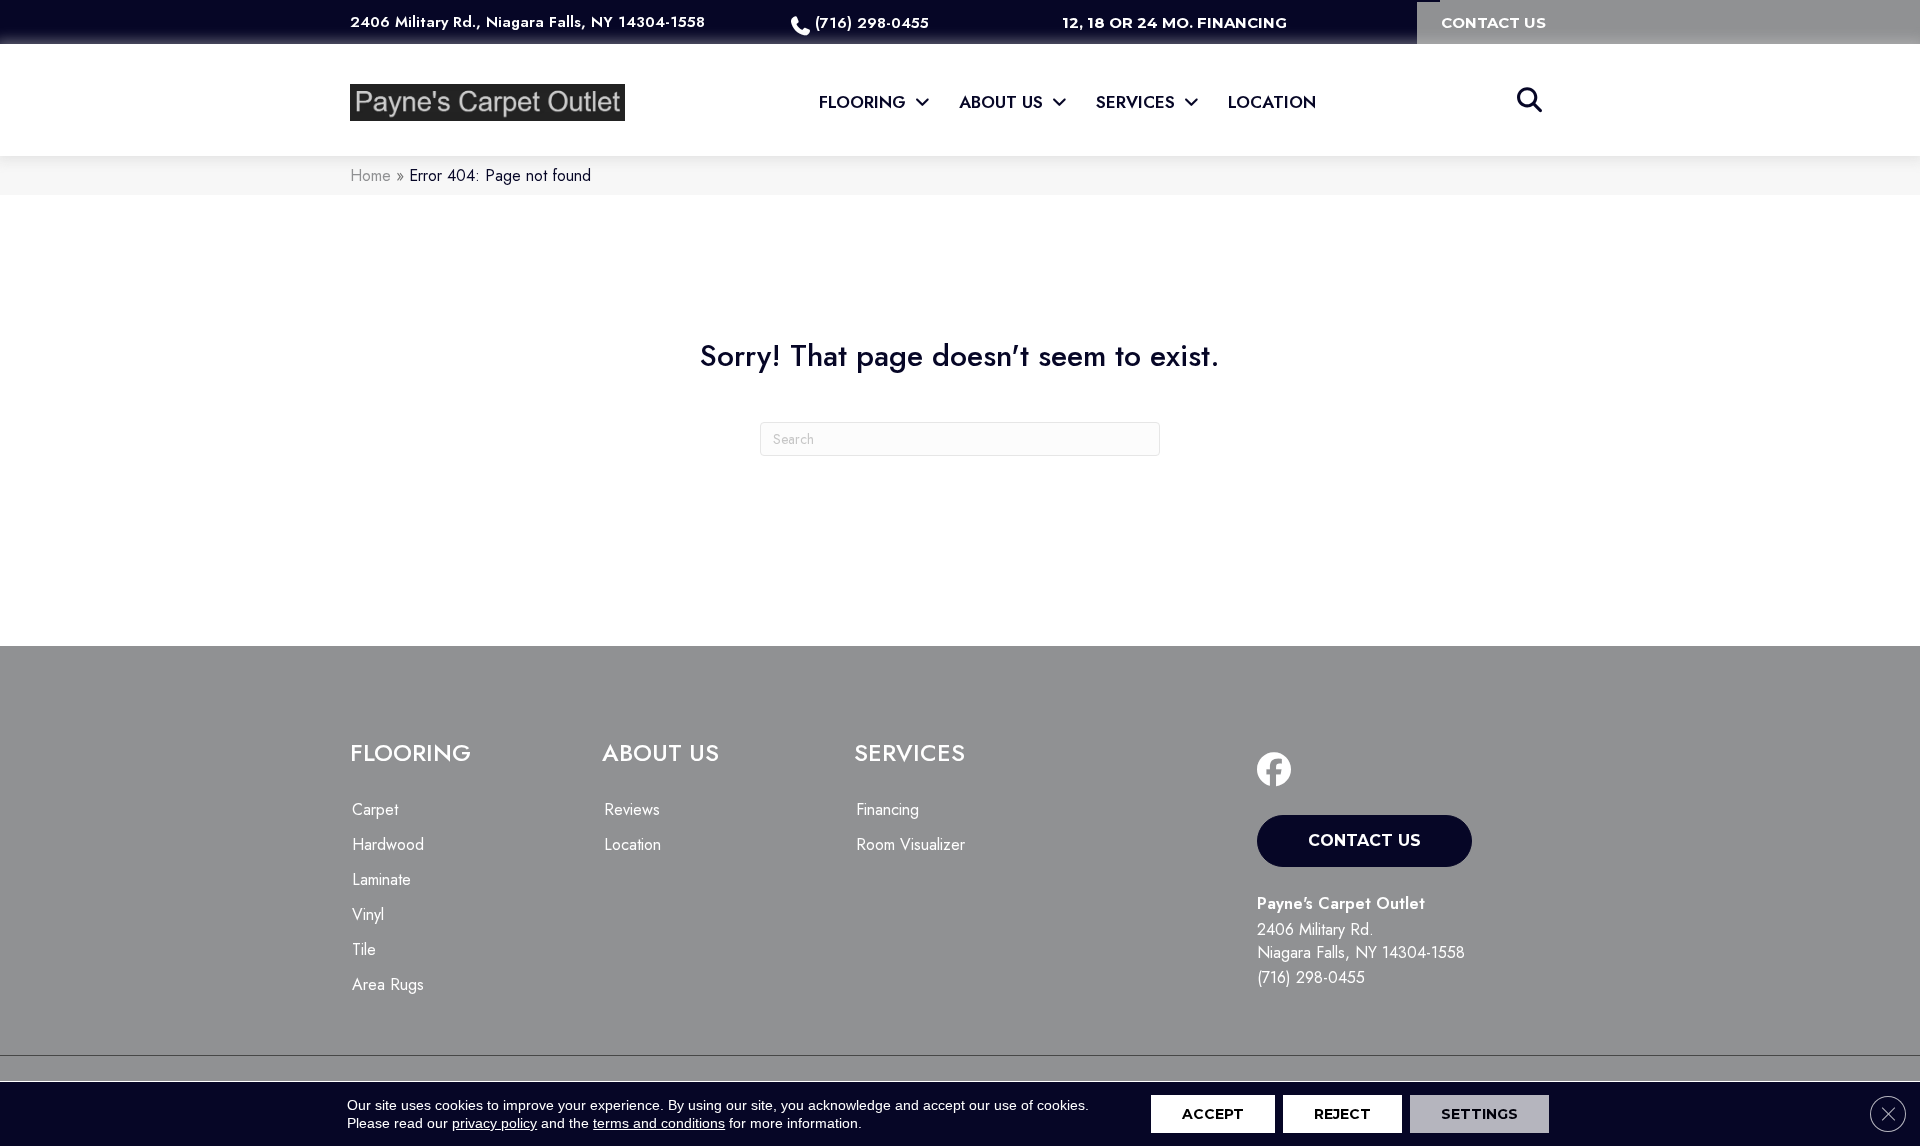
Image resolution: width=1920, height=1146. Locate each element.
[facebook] (1278, 770)
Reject (1342, 1114)
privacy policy (494, 1123)
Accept (1213, 1114)
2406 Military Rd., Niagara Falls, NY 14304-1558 (527, 22)
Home (370, 175)
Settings (1479, 1114)
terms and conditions (659, 1123)
